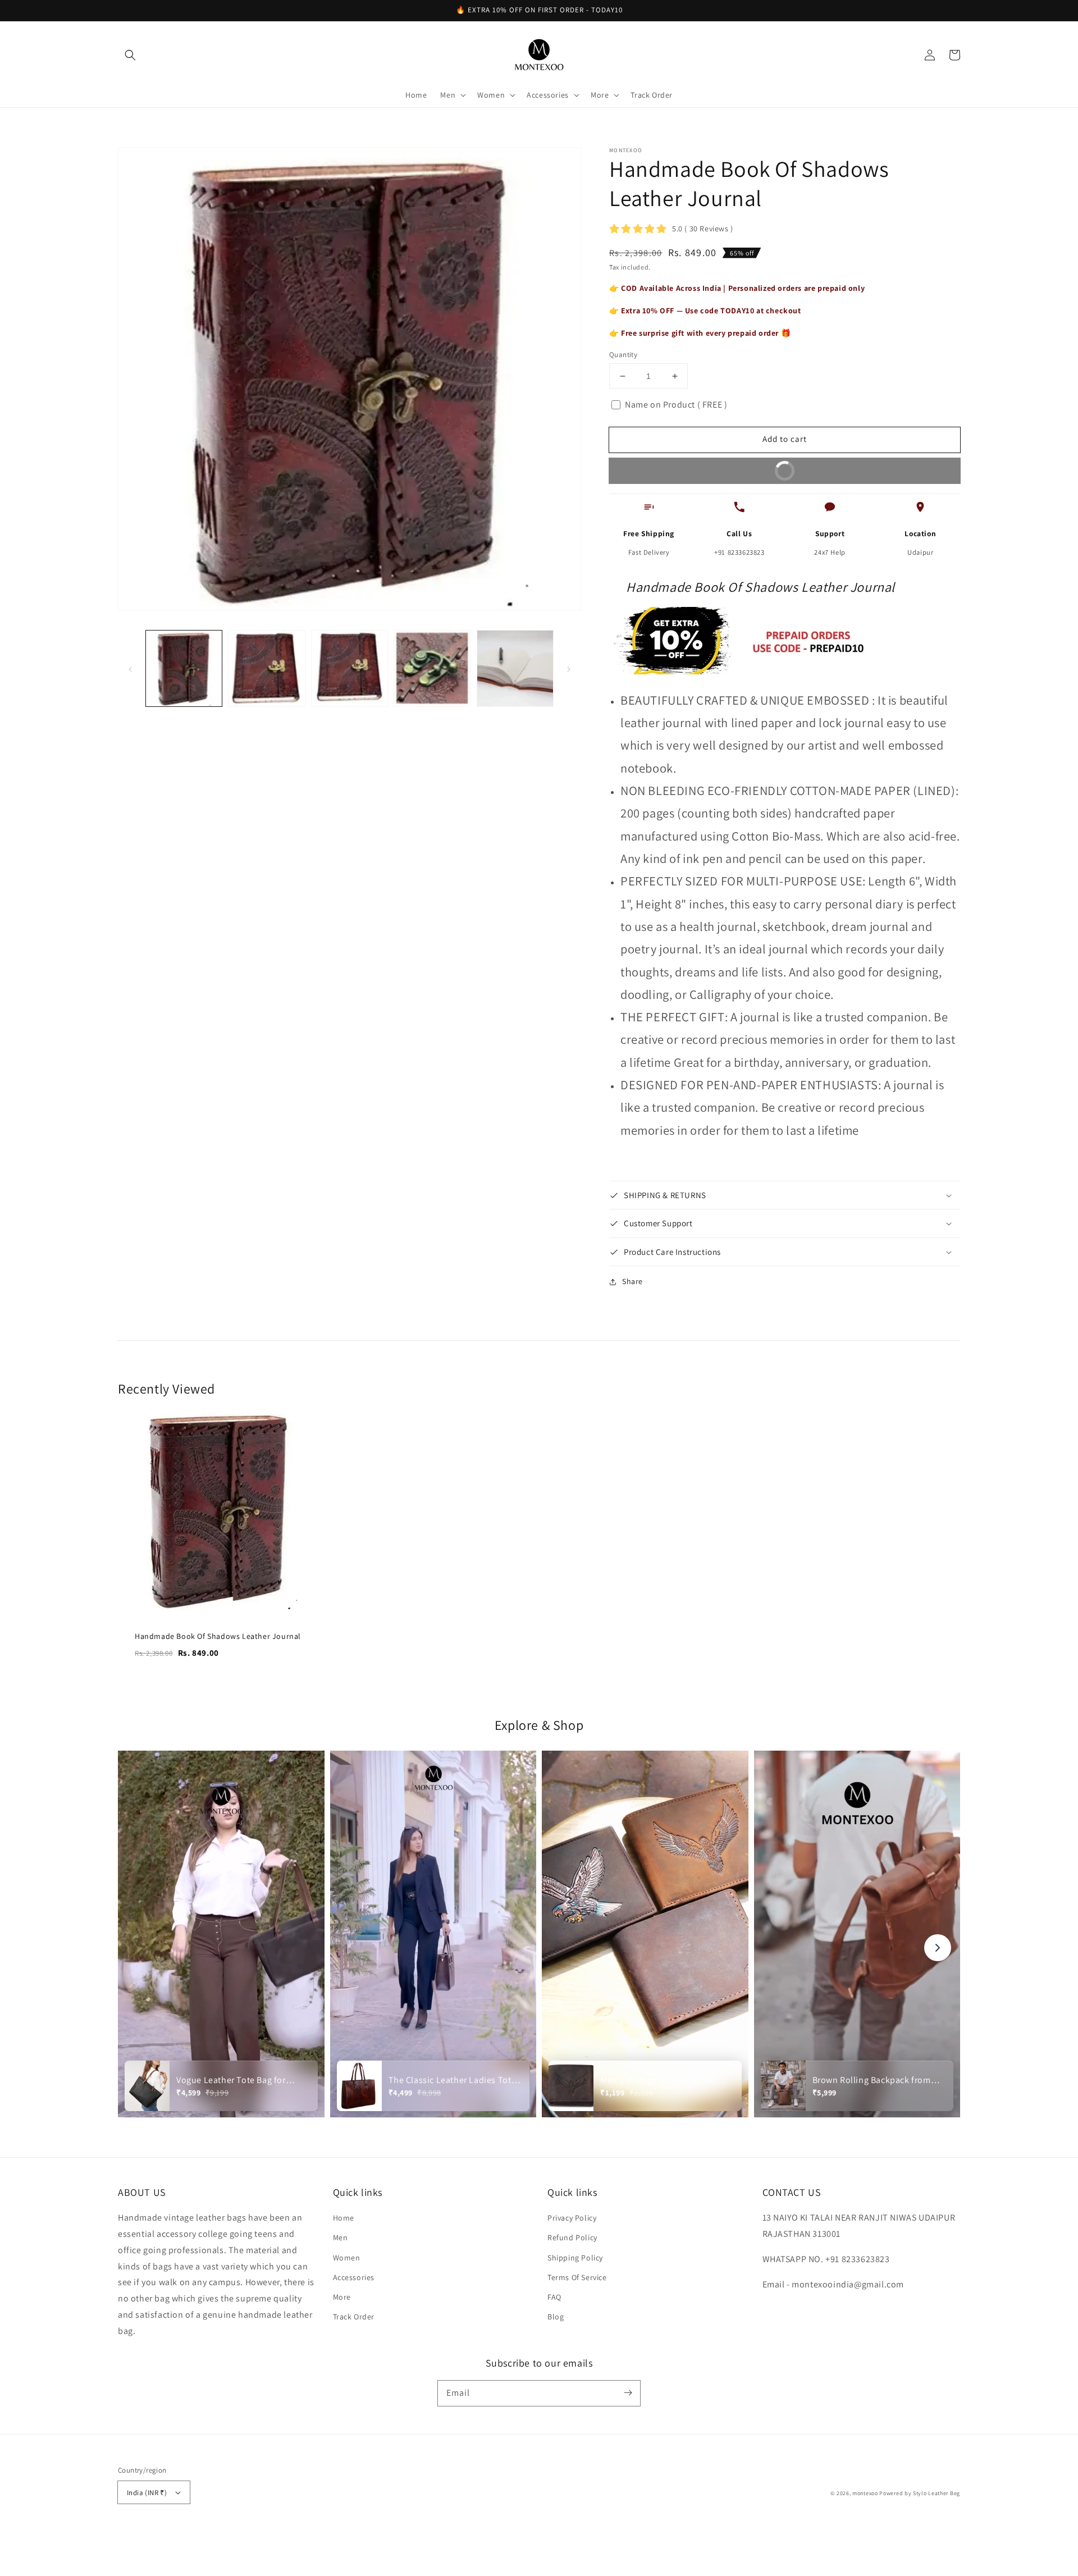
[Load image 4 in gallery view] (432, 668)
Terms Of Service (577, 2277)
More (342, 2297)
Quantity (623, 355)
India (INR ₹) (147, 2493)
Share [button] (632, 1281)
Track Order (354, 2317)
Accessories (354, 2277)
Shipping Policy (575, 2258)
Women (347, 2258)
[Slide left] (130, 668)
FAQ (554, 2297)
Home (344, 2218)
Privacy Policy (572, 2218)
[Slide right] (569, 668)
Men (341, 2237)
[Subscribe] (628, 2393)
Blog (556, 2317)
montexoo (865, 2493)
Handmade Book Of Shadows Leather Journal (218, 1636)
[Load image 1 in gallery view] (184, 668)
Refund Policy (572, 2237)
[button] (130, 55)
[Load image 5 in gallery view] (515, 668)
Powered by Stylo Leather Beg (920, 2493)
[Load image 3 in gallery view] (350, 668)
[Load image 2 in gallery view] (266, 668)
